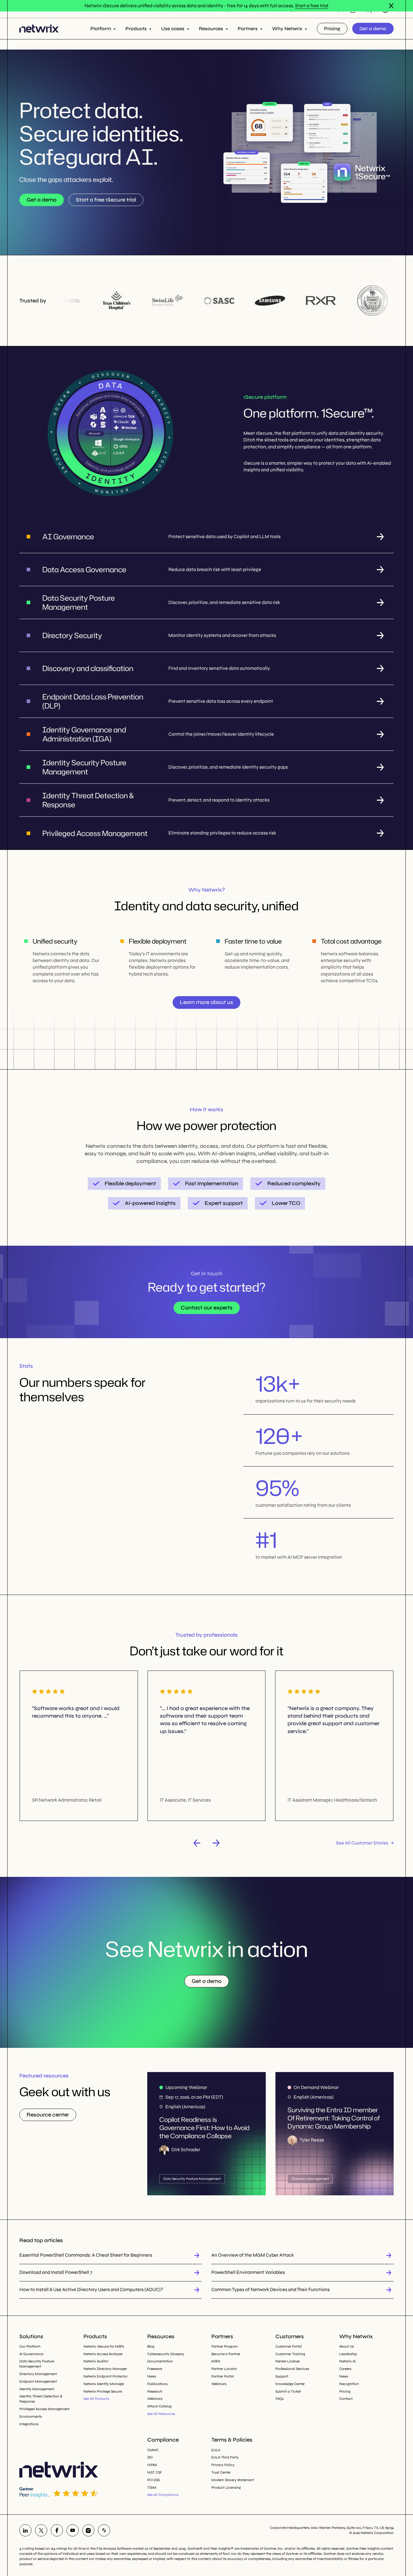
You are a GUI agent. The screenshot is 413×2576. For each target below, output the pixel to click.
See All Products (96, 2399)
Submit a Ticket (288, 2391)
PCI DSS (153, 2480)
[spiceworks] (104, 2530)
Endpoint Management (38, 2381)
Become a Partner (226, 2354)
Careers (345, 2369)
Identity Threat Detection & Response (41, 2399)
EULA (216, 2450)
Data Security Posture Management (37, 2364)
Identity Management (37, 2389)
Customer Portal (289, 2346)
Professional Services (292, 2369)
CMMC (153, 2450)
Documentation (160, 2361)
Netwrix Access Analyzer (103, 2354)
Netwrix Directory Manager (105, 2369)
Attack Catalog (159, 2406)
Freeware (155, 2369)
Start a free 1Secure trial (106, 200)
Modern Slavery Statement (233, 2480)
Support (282, 2376)
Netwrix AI (347, 2361)
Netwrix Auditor (96, 2361)
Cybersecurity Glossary (166, 2354)
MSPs (216, 2361)
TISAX (152, 2487)
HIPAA (152, 2465)
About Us (346, 2346)
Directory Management (38, 2374)
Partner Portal (223, 2376)
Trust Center (221, 2472)
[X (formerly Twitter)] (41, 2530)
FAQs (280, 2399)
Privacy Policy (223, 2465)
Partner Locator (224, 2369)
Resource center (48, 2115)
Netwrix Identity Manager (104, 2384)
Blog (151, 2346)
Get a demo (373, 28)
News (152, 2376)
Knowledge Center (290, 2384)
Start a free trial (312, 6)
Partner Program (225, 2346)
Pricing (332, 28)
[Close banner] (391, 6)
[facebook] (57, 2530)
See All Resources (161, 2414)
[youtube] (73, 2530)
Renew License (288, 2361)
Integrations (29, 2424)
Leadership (348, 2354)
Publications (157, 2384)
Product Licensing (226, 2487)
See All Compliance (163, 2495)
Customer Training (290, 2354)
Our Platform (30, 2346)
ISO (150, 2457)
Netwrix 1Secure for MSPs (104, 2346)
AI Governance (31, 2354)
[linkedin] (25, 2530)
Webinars (155, 2399)
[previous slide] (197, 1843)
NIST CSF (155, 2472)
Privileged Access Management (44, 2409)
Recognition (349, 2384)
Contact (346, 2399)
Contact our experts (207, 1308)
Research (155, 2391)
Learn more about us (207, 1002)
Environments (31, 2416)
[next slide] (216, 1843)
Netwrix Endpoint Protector (106, 2376)
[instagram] (88, 2530)
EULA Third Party (225, 2457)
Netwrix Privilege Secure (103, 2391)
